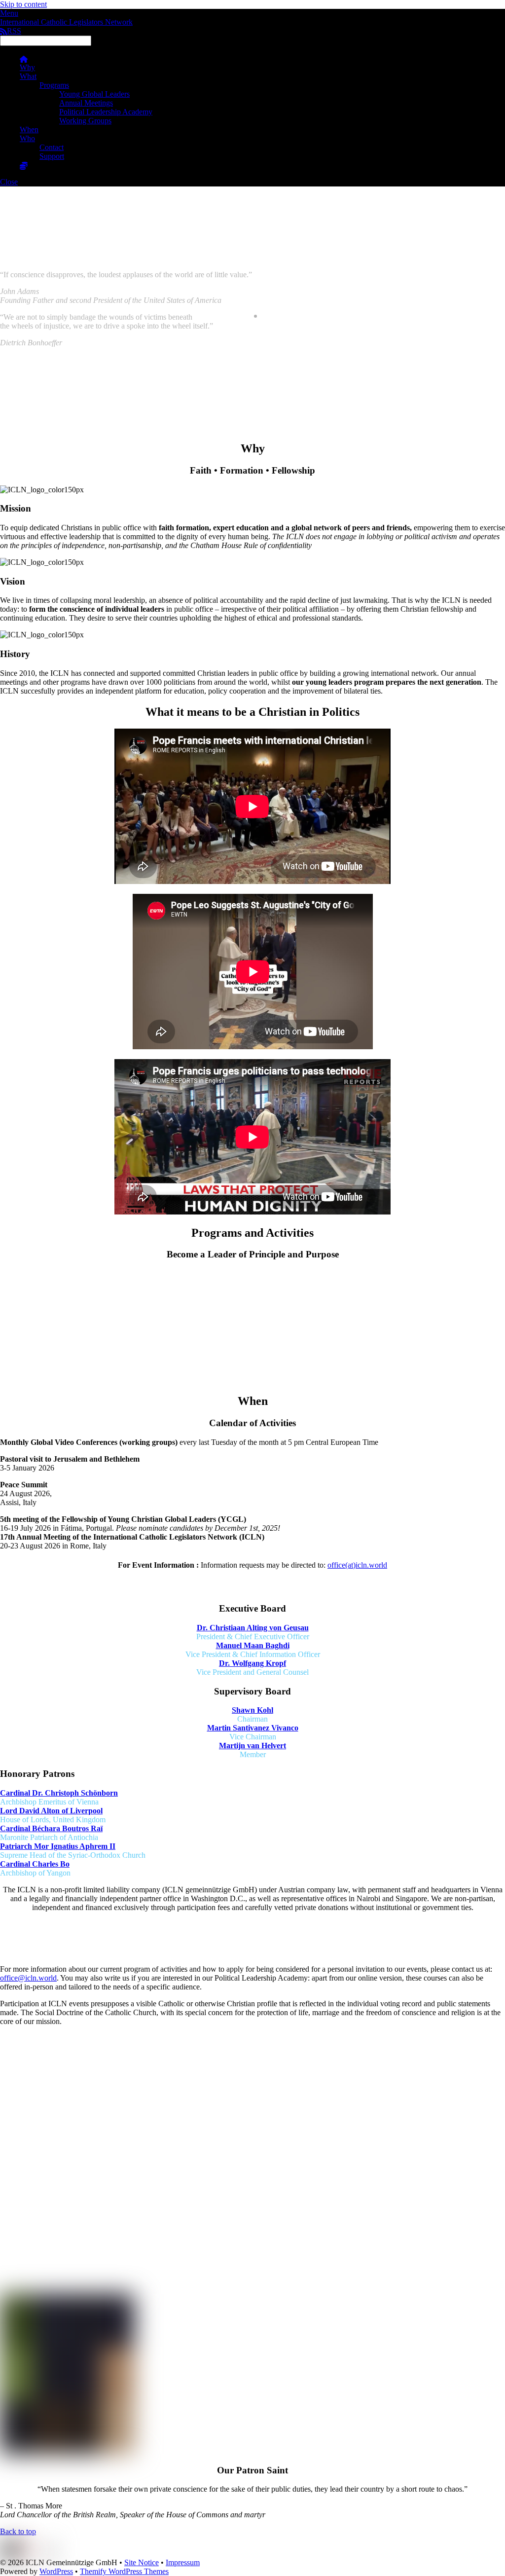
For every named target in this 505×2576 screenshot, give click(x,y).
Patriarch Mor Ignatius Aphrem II (58, 1846)
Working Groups (85, 121)
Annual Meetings (86, 103)
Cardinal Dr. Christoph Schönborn (59, 1793)
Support (52, 156)
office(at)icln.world (357, 1565)
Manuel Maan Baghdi (253, 1645)
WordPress (56, 2571)
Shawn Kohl (252, 1710)
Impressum (183, 2562)
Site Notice (142, 2562)
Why (27, 67)
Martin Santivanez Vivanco (253, 1728)
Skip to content (23, 4)
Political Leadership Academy (106, 112)
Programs (54, 85)
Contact (52, 147)
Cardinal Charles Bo (35, 1864)
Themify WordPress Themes (124, 2571)
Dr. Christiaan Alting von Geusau (253, 1628)
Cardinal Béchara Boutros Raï (51, 1828)
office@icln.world (28, 1978)
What (28, 76)
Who (27, 138)
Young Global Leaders (94, 94)
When (29, 129)
